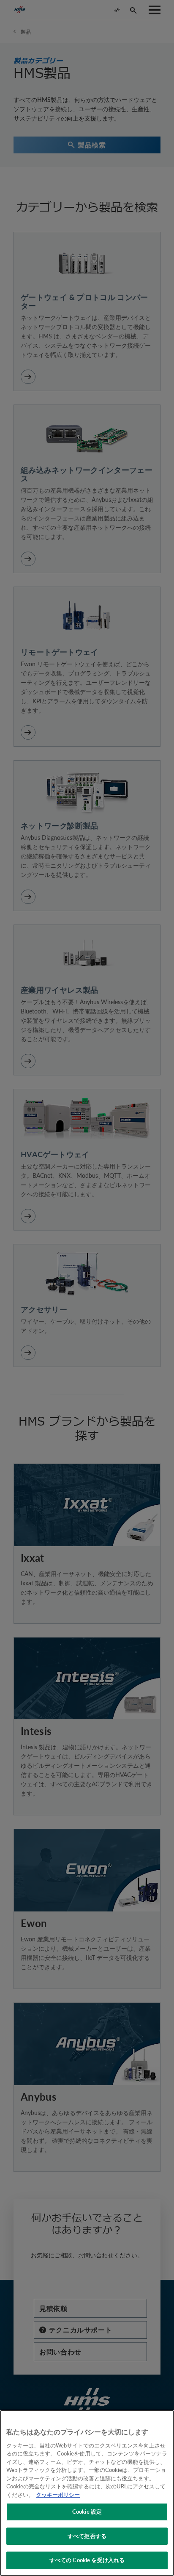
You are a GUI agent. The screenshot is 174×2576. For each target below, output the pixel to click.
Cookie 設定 (87, 2512)
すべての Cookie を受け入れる (87, 2560)
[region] (87, 2493)
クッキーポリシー (58, 2495)
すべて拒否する (87, 2536)
